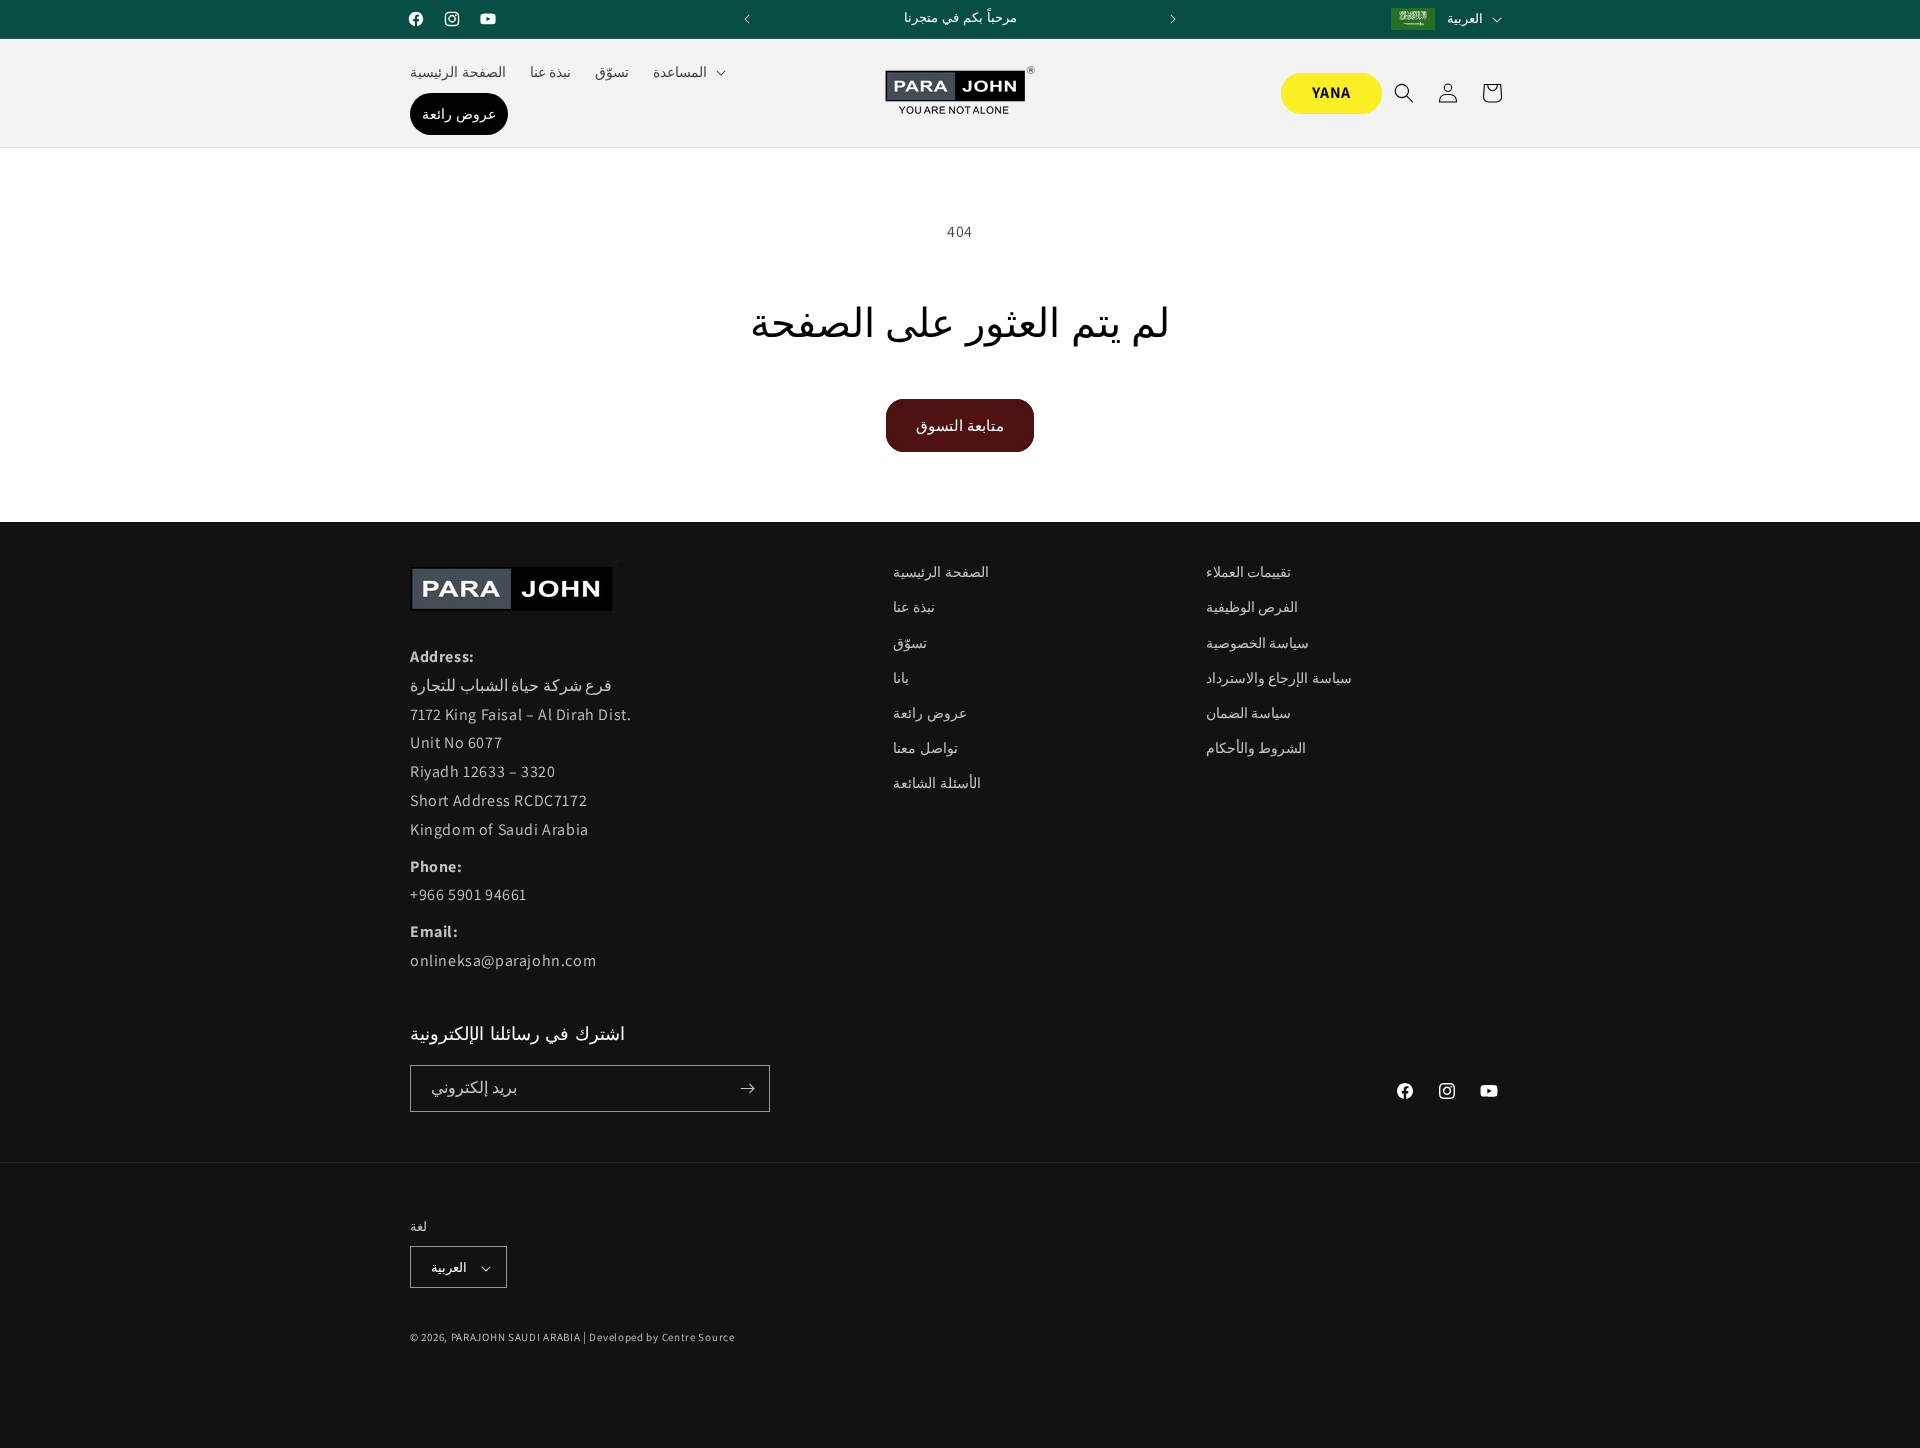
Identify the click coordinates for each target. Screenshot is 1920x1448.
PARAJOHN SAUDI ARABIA (516, 1338)
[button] (687, 72)
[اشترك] (747, 1088)
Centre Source (698, 1338)
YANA (1331, 92)
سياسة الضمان (1249, 713)
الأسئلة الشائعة (937, 783)
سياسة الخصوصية (1258, 643)
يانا (901, 678)
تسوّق (910, 643)
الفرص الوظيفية (1252, 607)
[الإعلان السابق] (747, 19)
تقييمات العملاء (1249, 572)
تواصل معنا (925, 748)
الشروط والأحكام (1256, 748)
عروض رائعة (930, 713)
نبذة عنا (914, 607)
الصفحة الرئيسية (941, 572)
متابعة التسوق (960, 425)
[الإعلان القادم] (1173, 19)
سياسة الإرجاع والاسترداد (1279, 678)
